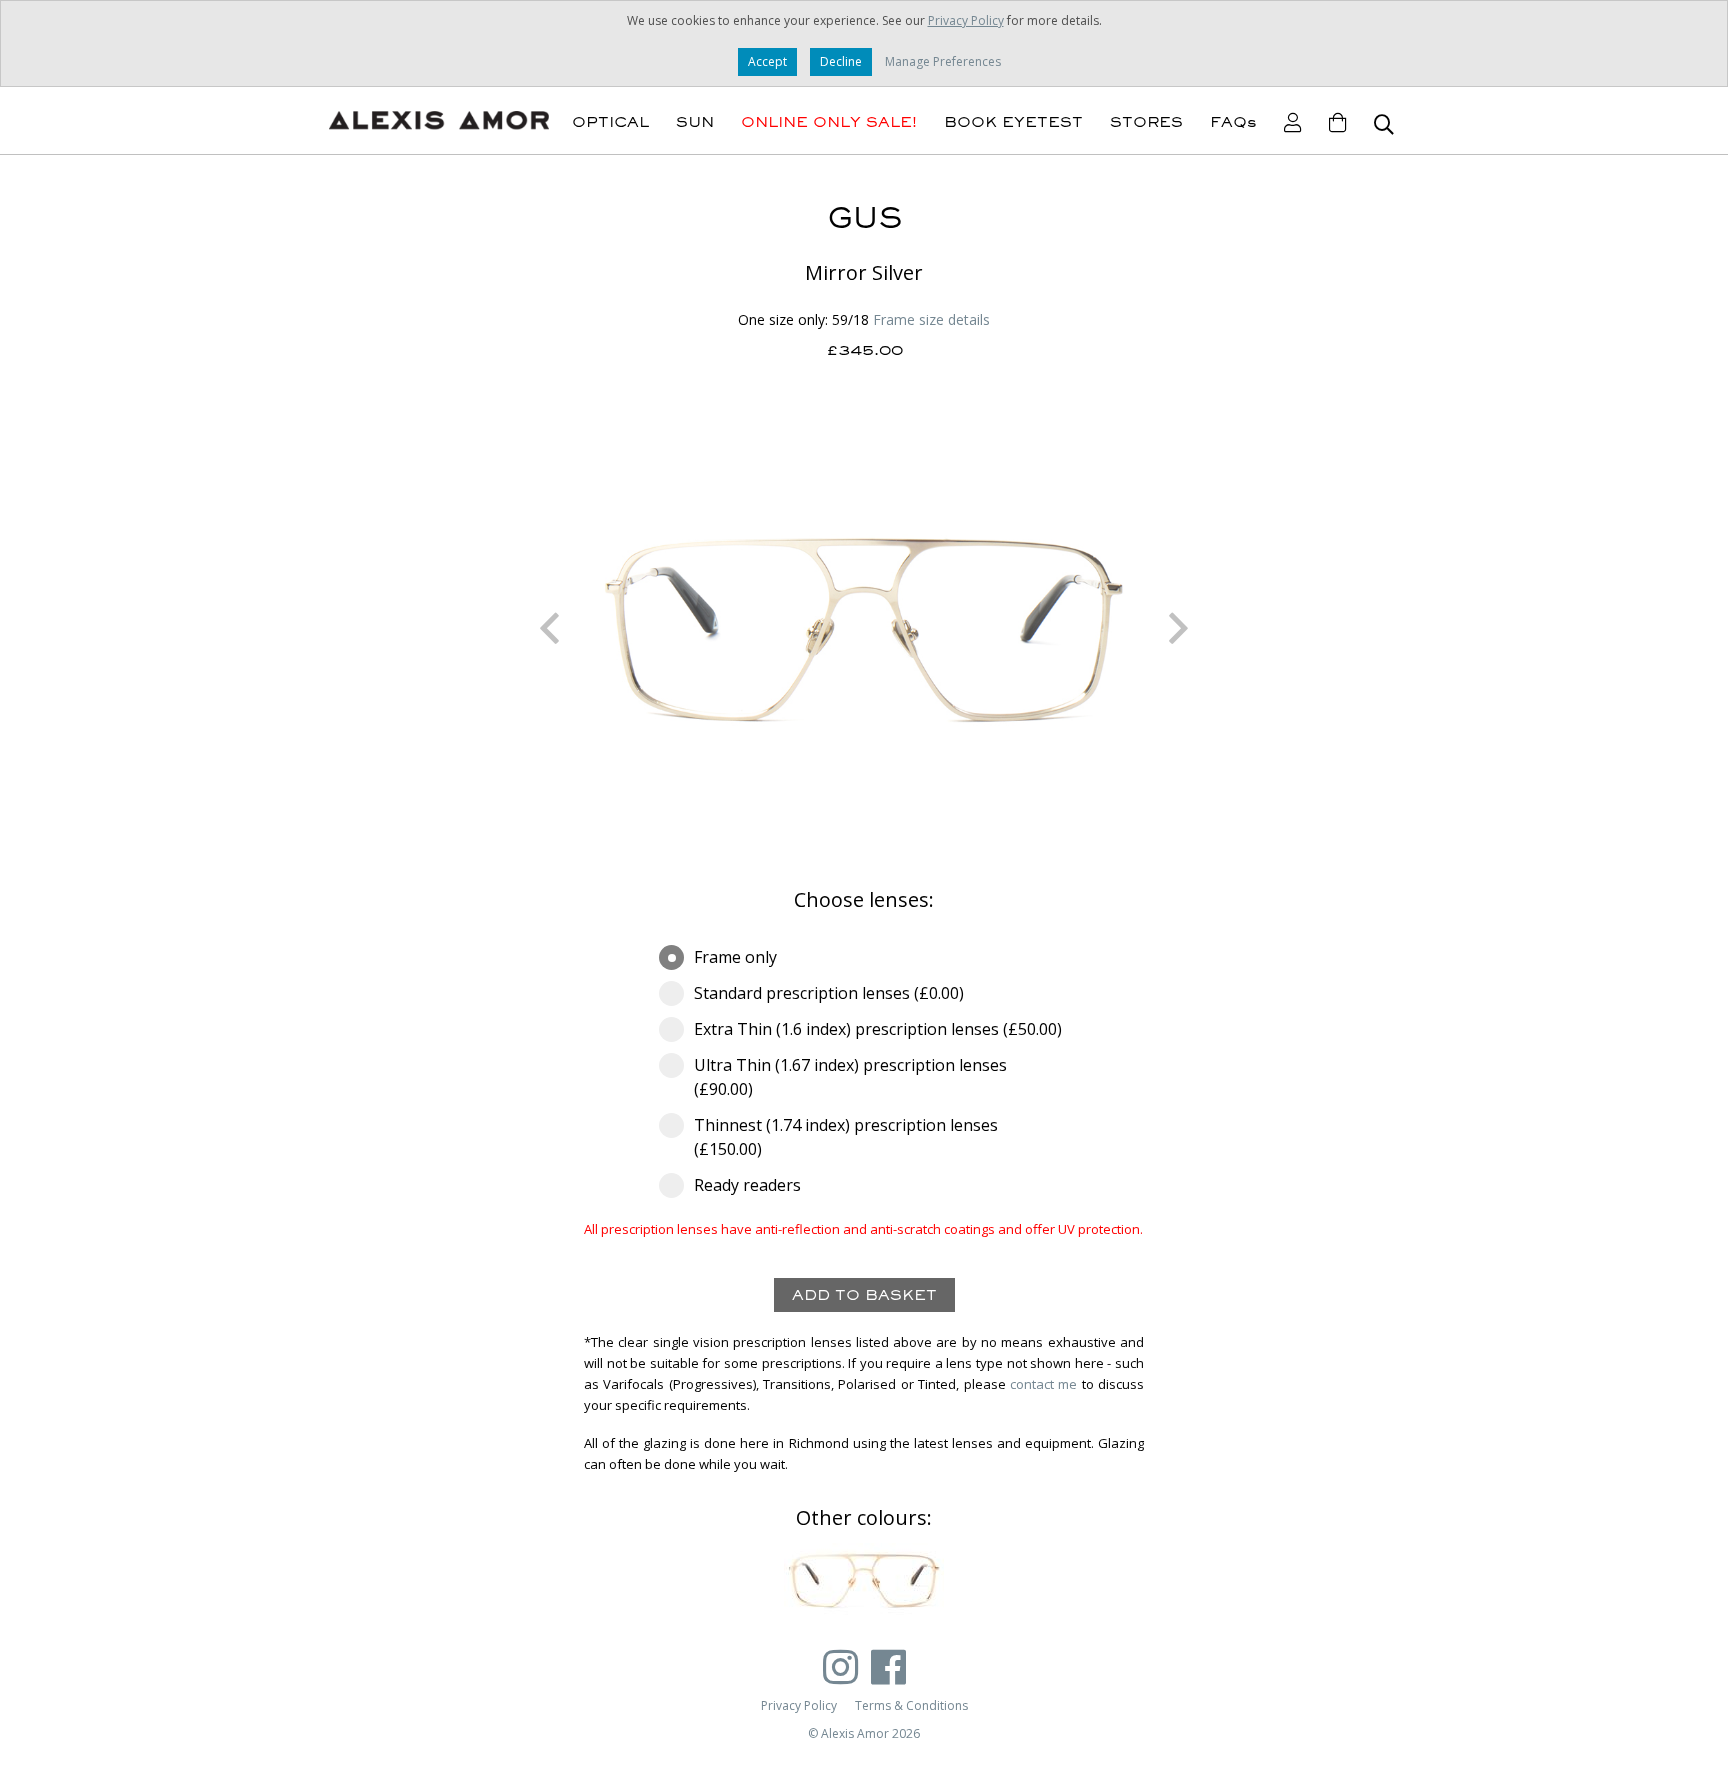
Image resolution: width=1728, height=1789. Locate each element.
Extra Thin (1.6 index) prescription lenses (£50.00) (878, 1029)
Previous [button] (549, 628)
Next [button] (1179, 628)
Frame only (735, 957)
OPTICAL (610, 122)
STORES (1146, 122)
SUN (695, 122)
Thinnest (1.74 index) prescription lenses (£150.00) (846, 1137)
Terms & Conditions (911, 1705)
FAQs (1233, 122)
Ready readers (747, 1185)
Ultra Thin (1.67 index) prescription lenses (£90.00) (850, 1077)
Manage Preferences (943, 61)
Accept (767, 61)
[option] (864, 628)
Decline (841, 61)
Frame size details (931, 319)
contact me (1043, 1384)
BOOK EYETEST (1013, 122)
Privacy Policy (966, 20)
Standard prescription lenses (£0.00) (829, 993)
